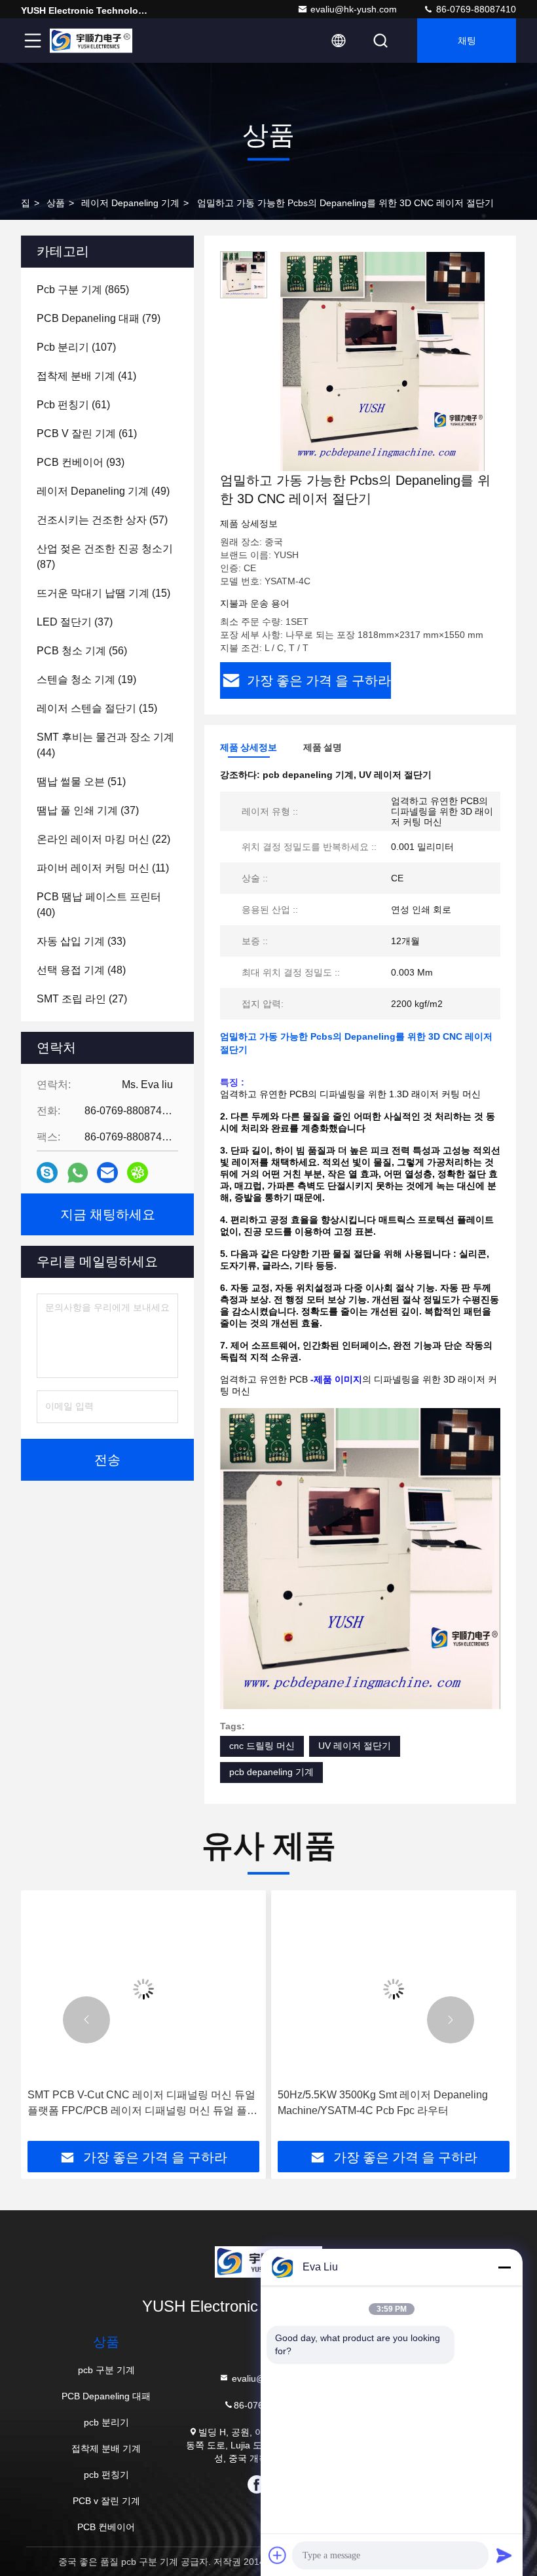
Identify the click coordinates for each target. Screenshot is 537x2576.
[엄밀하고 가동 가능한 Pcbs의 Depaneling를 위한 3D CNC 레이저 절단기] (382, 361)
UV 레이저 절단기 (355, 1746)
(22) (103, 839)
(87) (105, 556)
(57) (102, 520)
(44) (105, 745)
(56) (82, 651)
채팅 (467, 41)
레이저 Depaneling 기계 (130, 203)
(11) (103, 868)
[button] (86, 2020)
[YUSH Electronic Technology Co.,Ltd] (91, 41)
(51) (81, 782)
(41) (86, 376)
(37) (75, 622)
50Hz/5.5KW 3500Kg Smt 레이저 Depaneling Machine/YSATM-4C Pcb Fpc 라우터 (383, 2103)
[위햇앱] (78, 1173)
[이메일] (107, 1173)
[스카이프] (47, 1173)
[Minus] (504, 2267)
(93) (81, 462)
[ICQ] (138, 1173)
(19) (86, 679)
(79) (99, 318)
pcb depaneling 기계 (271, 1772)
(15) (103, 593)
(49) (103, 491)
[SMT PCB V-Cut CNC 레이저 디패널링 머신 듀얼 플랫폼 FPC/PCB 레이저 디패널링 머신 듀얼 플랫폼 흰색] (143, 1989)
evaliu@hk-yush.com (354, 9)
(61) (73, 405)
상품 (56, 203)
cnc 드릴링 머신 (262, 1746)
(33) (81, 941)
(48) (81, 970)
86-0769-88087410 (475, 9)
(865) (83, 290)
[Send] (504, 2555)
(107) (76, 347)
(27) (82, 999)
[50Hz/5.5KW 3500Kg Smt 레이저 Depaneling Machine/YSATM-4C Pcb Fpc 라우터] (394, 1989)
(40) (99, 905)
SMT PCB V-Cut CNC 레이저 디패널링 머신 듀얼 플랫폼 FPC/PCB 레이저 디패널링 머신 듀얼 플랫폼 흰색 (142, 2104)
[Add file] (278, 2555)
